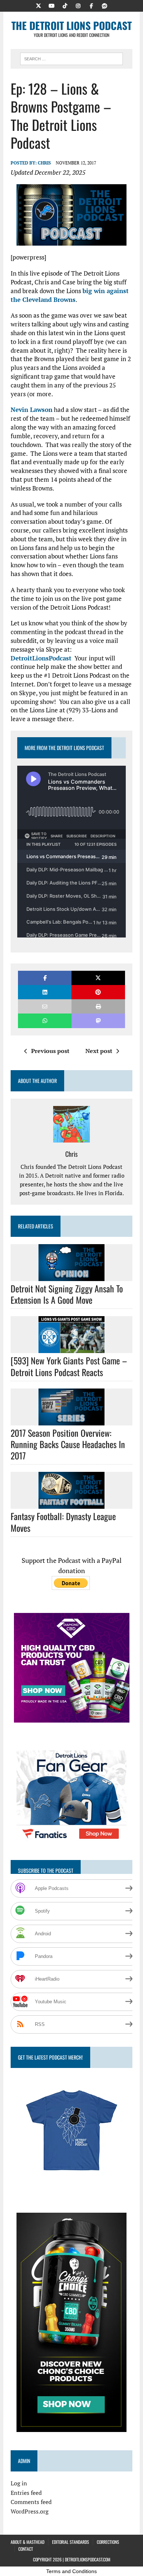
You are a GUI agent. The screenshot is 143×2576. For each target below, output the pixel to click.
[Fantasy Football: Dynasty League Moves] (71, 1504)
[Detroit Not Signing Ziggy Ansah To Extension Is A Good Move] (71, 1276)
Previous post (50, 1051)
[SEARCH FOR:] (71, 58)
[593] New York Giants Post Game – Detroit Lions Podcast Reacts (69, 1366)
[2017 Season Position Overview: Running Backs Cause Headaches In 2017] (71, 1420)
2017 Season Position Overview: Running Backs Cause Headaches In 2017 (68, 1444)
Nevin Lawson (32, 410)
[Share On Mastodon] (98, 1021)
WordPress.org (30, 2511)
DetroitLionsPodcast (41, 658)
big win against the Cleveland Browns (70, 295)
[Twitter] (38, 5)
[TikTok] (65, 5)
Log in (19, 2483)
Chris (44, 163)
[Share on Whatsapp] (45, 1021)
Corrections (108, 2542)
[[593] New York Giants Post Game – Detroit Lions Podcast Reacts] (71, 1348)
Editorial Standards (71, 2542)
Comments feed (31, 2502)
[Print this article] (98, 1006)
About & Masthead (27, 2542)
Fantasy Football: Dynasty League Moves (63, 1522)
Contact (26, 2549)
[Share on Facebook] (45, 978)
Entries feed (26, 2493)
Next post (99, 1051)
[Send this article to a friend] (45, 1006)
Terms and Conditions (71, 2571)
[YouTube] (52, 5)
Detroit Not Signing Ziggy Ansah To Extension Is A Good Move (67, 1294)
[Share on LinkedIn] (45, 992)
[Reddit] (104, 5)
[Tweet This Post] (98, 978)
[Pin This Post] (98, 992)
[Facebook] (91, 5)
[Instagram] (78, 5)
